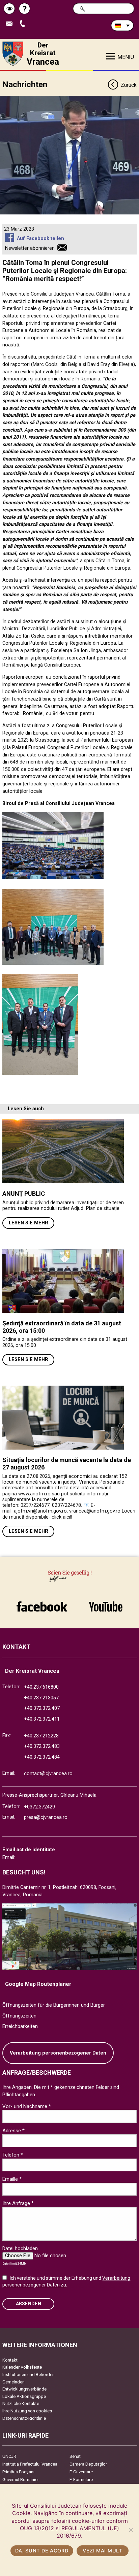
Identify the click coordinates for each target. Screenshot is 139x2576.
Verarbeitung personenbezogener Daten (58, 2053)
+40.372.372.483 (42, 1746)
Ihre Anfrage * (18, 2203)
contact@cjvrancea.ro (48, 1774)
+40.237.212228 (41, 1736)
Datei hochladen (20, 2248)
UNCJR (9, 2456)
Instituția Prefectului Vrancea (30, 2464)
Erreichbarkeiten (20, 2026)
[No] (131, 2530)
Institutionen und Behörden (29, 2375)
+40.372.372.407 (42, 1708)
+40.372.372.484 (42, 1757)
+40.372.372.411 (42, 1719)
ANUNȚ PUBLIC (24, 1194)
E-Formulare (81, 2480)
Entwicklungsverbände (24, 2389)
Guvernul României (20, 2480)
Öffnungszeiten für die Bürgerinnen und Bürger (54, 2005)
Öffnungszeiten (19, 2016)
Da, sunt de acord (42, 2551)
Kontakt (10, 2360)
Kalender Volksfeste (22, 2367)
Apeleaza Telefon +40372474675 (25, 24)
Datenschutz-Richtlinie (24, 2418)
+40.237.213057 (41, 1698)
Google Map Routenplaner (38, 1984)
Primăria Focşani (18, 2472)
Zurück (129, 85)
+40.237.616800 (41, 1687)
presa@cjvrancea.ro (46, 1817)
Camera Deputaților (88, 2464)
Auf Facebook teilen (40, 239)
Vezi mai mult (102, 2551)
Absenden (29, 2304)
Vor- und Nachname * (27, 2106)
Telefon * (13, 2155)
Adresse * (13, 2131)
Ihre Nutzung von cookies (27, 2411)
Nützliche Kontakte (21, 2403)
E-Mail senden (12, 24)
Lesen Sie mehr (29, 1223)
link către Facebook (42, 1603)
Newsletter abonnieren (30, 248)
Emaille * (12, 2179)
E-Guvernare (81, 2472)
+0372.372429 (39, 1807)
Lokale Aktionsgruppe (24, 2396)
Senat (75, 2456)
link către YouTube (106, 1603)
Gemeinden (13, 2382)
